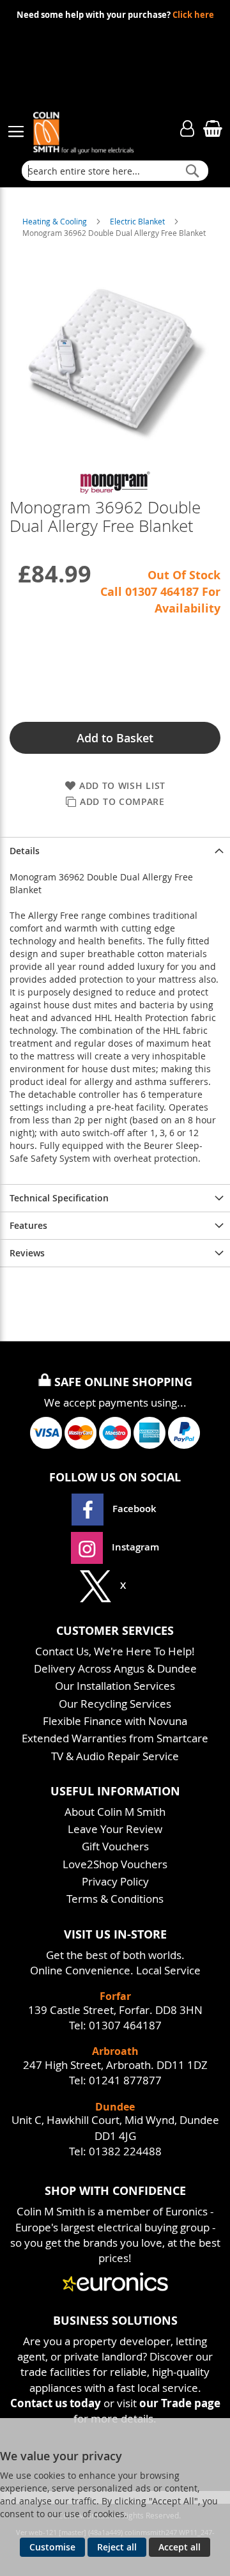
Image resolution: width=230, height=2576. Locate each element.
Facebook (134, 1509)
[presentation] (115, 851)
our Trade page (180, 2403)
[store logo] (96, 125)
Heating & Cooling (56, 221)
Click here (193, 15)
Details (25, 851)
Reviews (27, 1253)
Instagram (134, 1547)
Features (28, 1225)
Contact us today (56, 2403)
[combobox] (115, 171)
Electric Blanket (138, 221)
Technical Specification (59, 1198)
